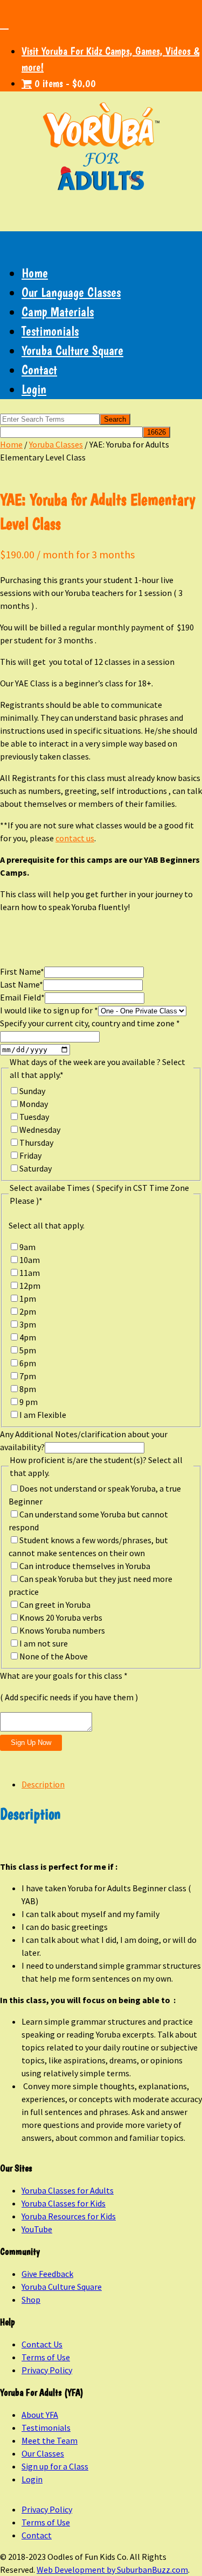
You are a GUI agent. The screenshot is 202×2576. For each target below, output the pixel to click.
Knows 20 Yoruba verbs (61, 1617)
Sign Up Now (31, 1743)
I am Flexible (43, 1415)
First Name (22, 971)
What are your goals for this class (64, 1676)
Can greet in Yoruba (55, 1605)
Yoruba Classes (56, 444)
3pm (28, 1324)
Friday (30, 1155)
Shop (31, 2300)
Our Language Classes (71, 292)
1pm (28, 1298)
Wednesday (40, 1130)
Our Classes (43, 2453)
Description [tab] (43, 1784)
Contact (39, 370)
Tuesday (34, 1117)
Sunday (32, 1091)
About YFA (40, 2415)
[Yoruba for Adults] (101, 149)
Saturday (36, 1168)
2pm (28, 1311)
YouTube (37, 2229)
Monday (34, 1104)
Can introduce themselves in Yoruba (85, 1566)
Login (34, 389)
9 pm (29, 1402)
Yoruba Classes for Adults (68, 2190)
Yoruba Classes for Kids (64, 2203)
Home (35, 273)
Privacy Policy (47, 2370)
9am (27, 1247)
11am (30, 1273)
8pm (28, 1389)
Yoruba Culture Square (72, 350)
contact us (75, 838)
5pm (28, 1350)
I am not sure (44, 1643)
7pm (28, 1376)
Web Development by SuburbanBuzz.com (112, 2570)
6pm (28, 1363)
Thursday (36, 1142)
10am (30, 1260)
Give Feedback (47, 2274)
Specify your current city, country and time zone (90, 1023)
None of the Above (54, 1656)
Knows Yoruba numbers (62, 1630)
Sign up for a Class (55, 2466)
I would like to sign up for (49, 1010)
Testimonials (50, 331)
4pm (28, 1337)
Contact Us (42, 2344)
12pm (30, 1286)
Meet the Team (50, 2440)
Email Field (22, 997)
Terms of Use (46, 2357)
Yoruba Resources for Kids (69, 2216)
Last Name (22, 984)
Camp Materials (58, 312)
